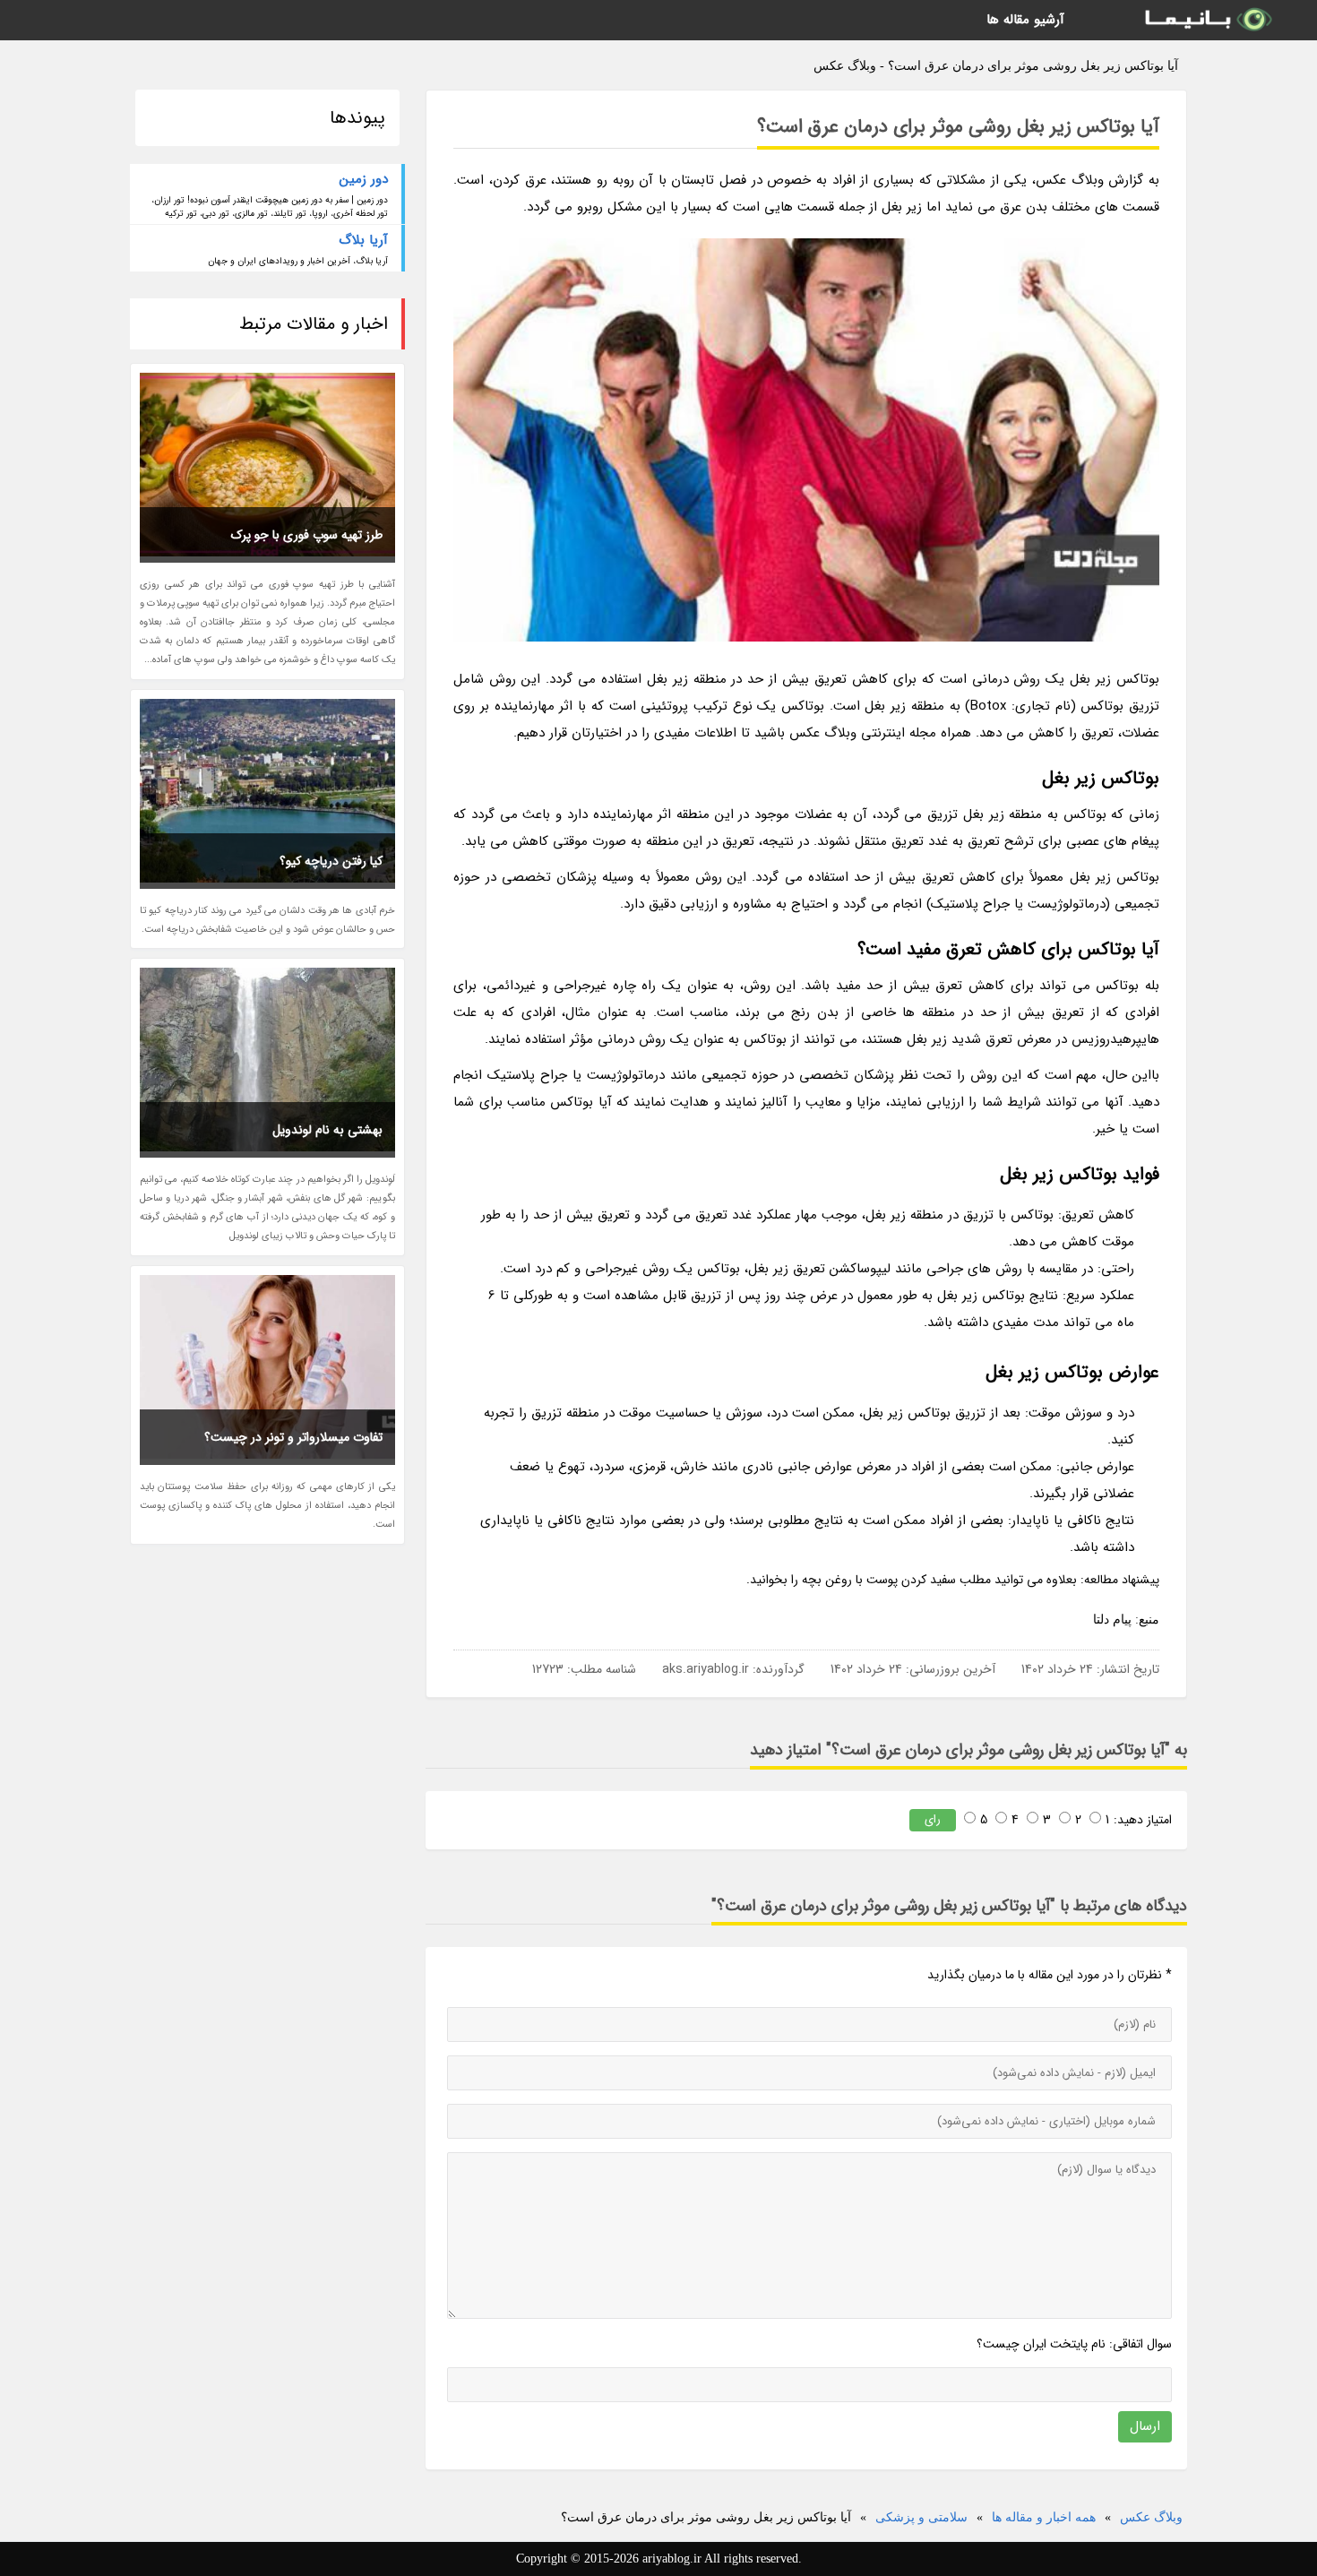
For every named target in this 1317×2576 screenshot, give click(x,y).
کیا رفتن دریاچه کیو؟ (331, 861)
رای (933, 1819)
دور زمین (364, 179)
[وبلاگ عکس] (1207, 20)
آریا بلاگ (363, 240)
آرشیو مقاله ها (1025, 20)
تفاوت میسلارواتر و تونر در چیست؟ (293, 1437)
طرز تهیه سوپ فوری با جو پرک (307, 535)
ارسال (1145, 2426)
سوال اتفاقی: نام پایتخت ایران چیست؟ (1074, 2344)
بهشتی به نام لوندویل (327, 1130)
